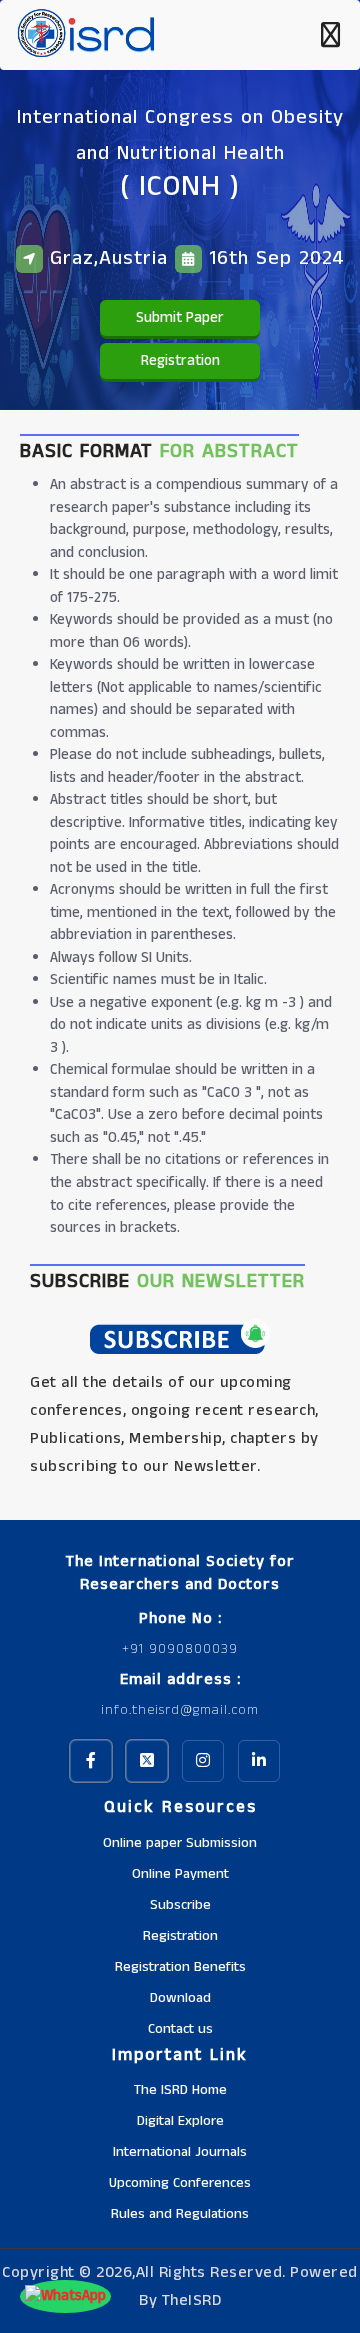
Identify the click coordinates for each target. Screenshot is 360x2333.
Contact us (180, 2029)
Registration (180, 360)
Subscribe (180, 1905)
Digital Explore (180, 2121)
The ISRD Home (180, 2090)
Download (180, 1998)
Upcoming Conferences (180, 2183)
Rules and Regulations (180, 2214)
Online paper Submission (180, 1843)
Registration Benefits (180, 1967)
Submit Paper (180, 317)
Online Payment (180, 1874)
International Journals (180, 2152)
